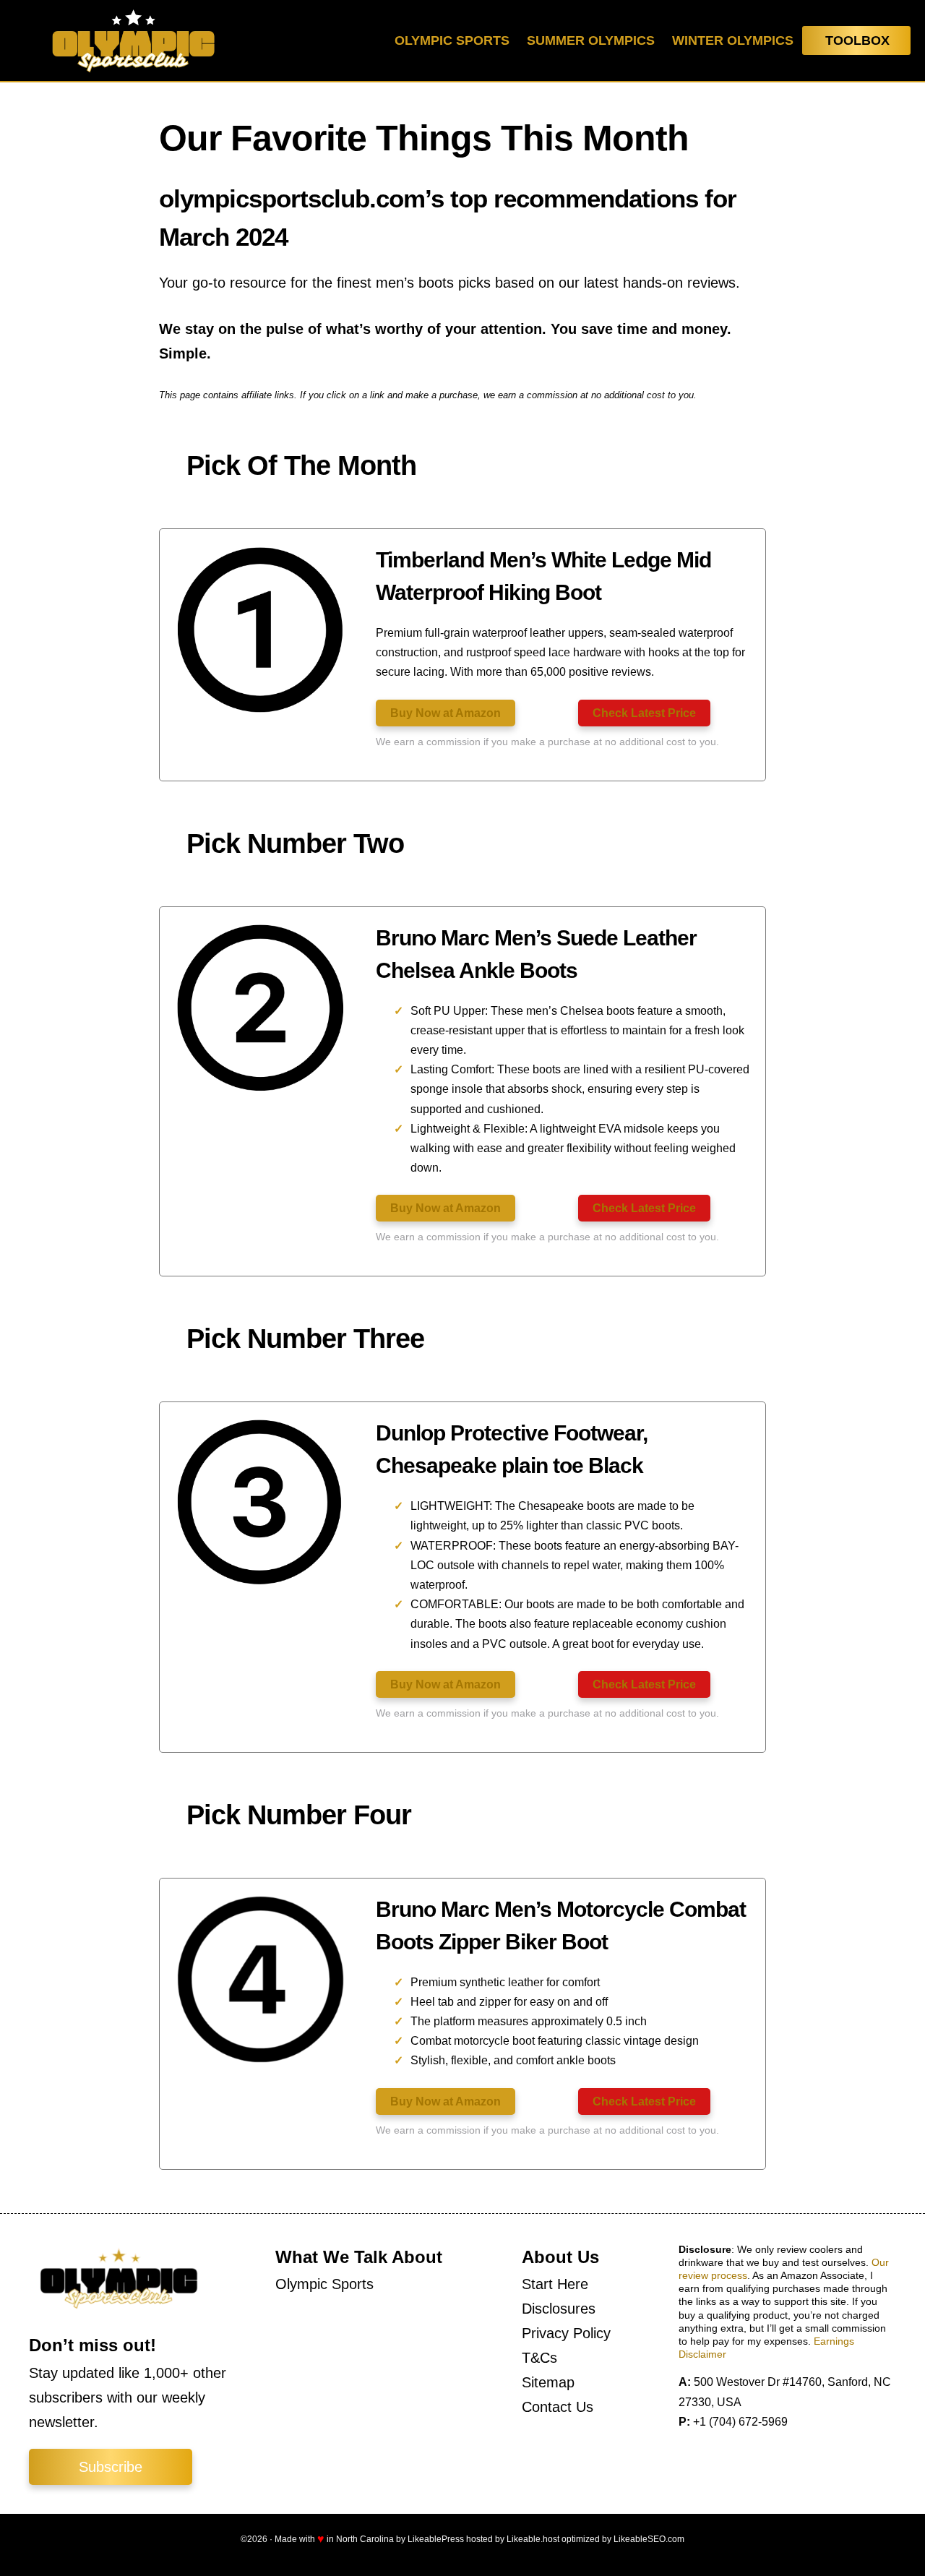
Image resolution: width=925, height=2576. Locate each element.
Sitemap (548, 2382)
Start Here (555, 2284)
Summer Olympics (591, 40)
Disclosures (559, 2309)
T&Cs (539, 2358)
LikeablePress (436, 2539)
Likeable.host (533, 2539)
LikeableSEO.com (649, 2539)
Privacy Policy (566, 2333)
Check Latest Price (644, 713)
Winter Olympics (733, 40)
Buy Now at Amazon (446, 713)
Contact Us (558, 2407)
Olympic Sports (452, 40)
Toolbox (857, 40)
